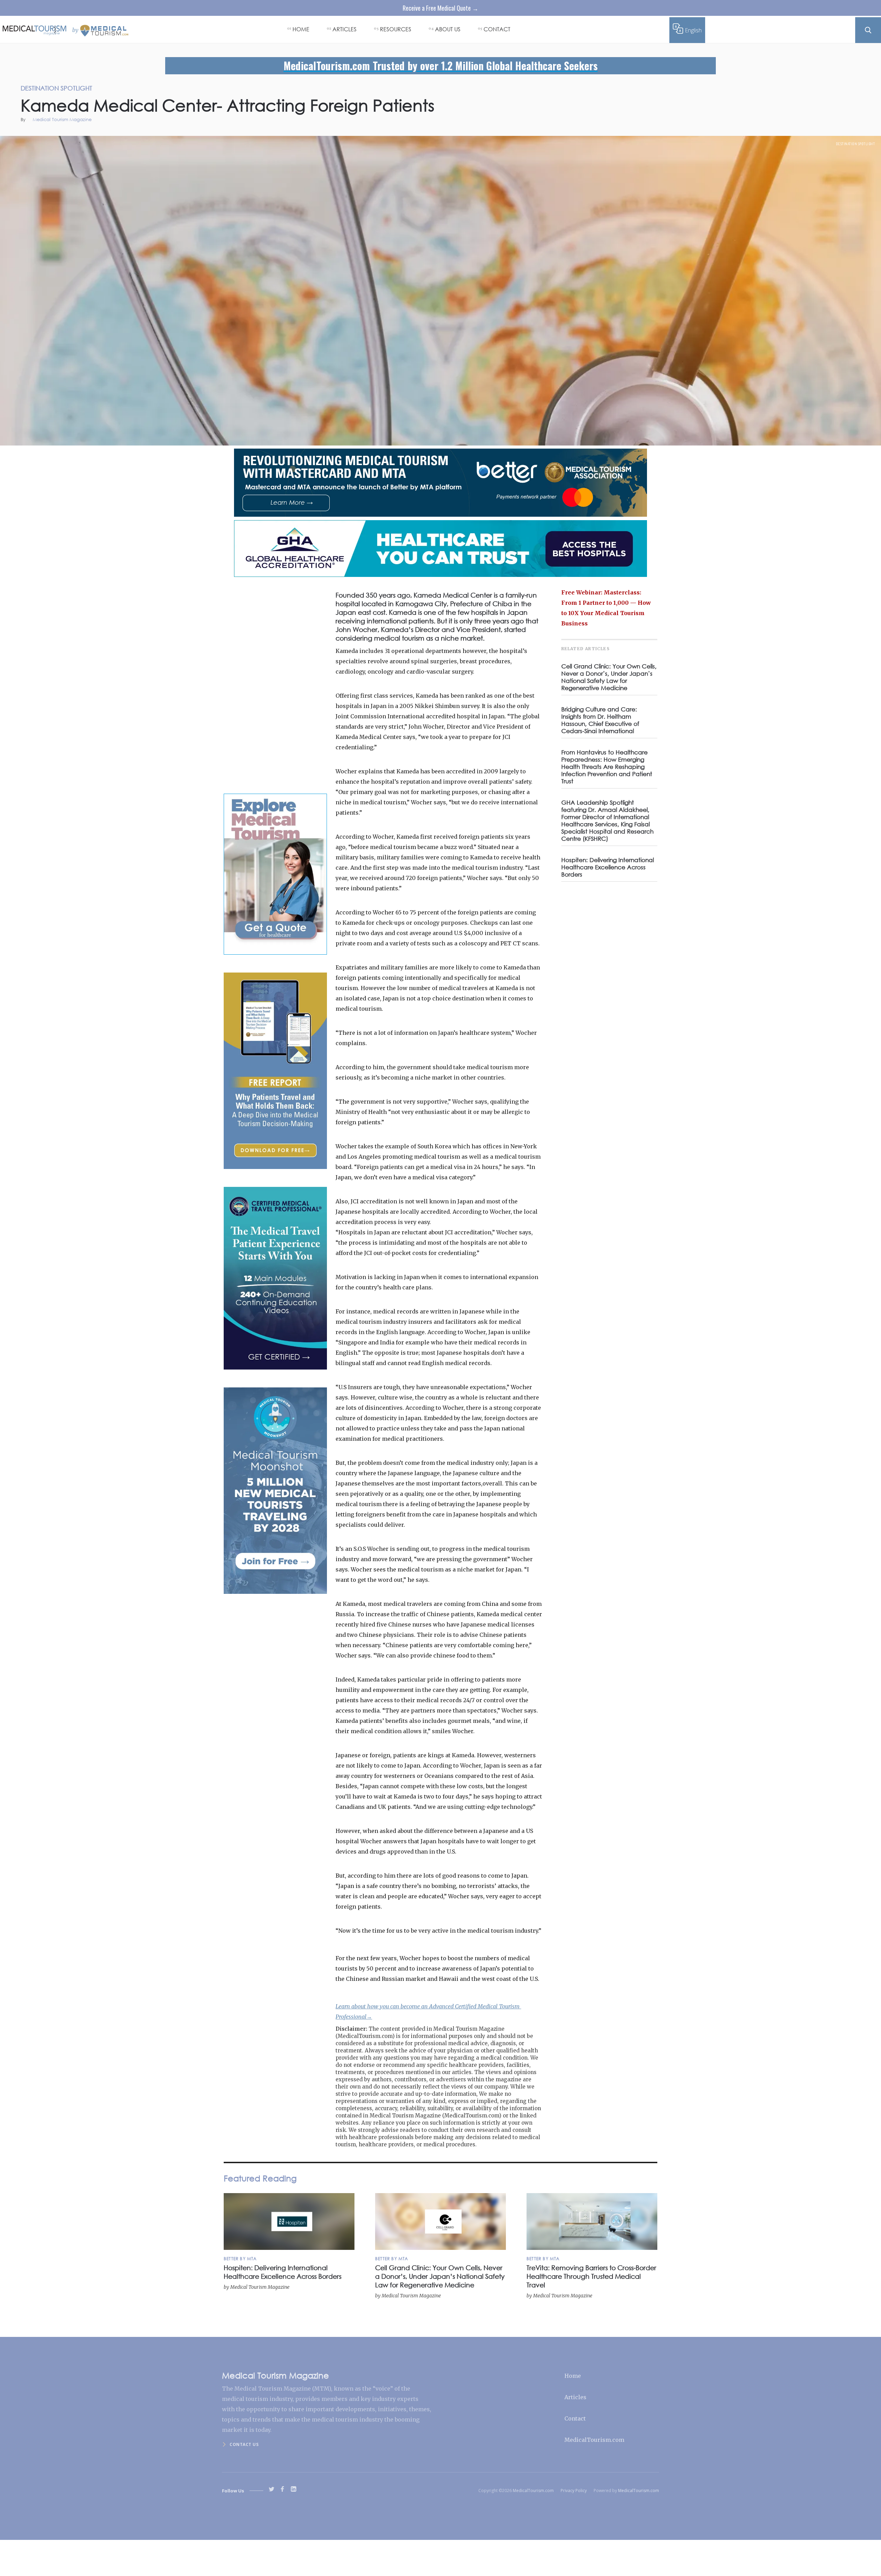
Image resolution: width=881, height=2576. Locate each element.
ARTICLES (344, 29)
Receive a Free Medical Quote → (440, 8)
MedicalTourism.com (594, 2440)
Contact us (244, 2444)
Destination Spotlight (856, 144)
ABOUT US (448, 29)
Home (573, 2376)
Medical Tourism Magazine (62, 120)
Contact (575, 2418)
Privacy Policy (574, 2491)
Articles (575, 2397)
